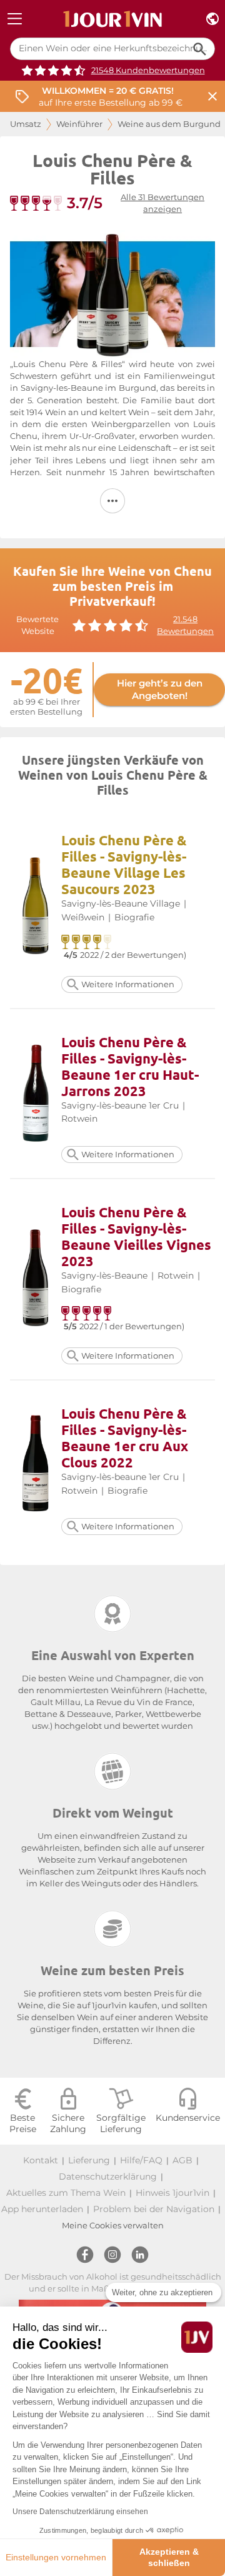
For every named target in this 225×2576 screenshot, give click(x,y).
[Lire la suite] (112, 501)
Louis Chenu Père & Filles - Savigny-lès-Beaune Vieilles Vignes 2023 (136, 1236)
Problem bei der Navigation (154, 2209)
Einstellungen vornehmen (56, 2557)
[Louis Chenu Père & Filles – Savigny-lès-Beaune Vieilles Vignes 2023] (36, 1280)
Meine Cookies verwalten (113, 2226)
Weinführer (79, 124)
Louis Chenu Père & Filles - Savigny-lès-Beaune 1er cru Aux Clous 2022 (125, 1438)
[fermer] (212, 97)
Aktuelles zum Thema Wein (66, 2193)
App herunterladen (42, 2209)
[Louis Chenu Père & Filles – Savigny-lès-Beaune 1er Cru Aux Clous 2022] (36, 1465)
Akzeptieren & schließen (169, 2557)
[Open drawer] (15, 19)
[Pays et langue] (212, 19)
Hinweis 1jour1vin (172, 2193)
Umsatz (26, 124)
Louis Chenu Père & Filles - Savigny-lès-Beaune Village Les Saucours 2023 (124, 864)
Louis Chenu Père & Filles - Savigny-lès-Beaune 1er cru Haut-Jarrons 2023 (130, 1066)
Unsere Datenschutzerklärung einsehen (80, 2512)
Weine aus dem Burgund (169, 124)
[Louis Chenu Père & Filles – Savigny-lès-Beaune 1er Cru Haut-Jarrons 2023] (36, 1093)
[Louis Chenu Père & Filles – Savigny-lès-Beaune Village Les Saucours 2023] (36, 908)
